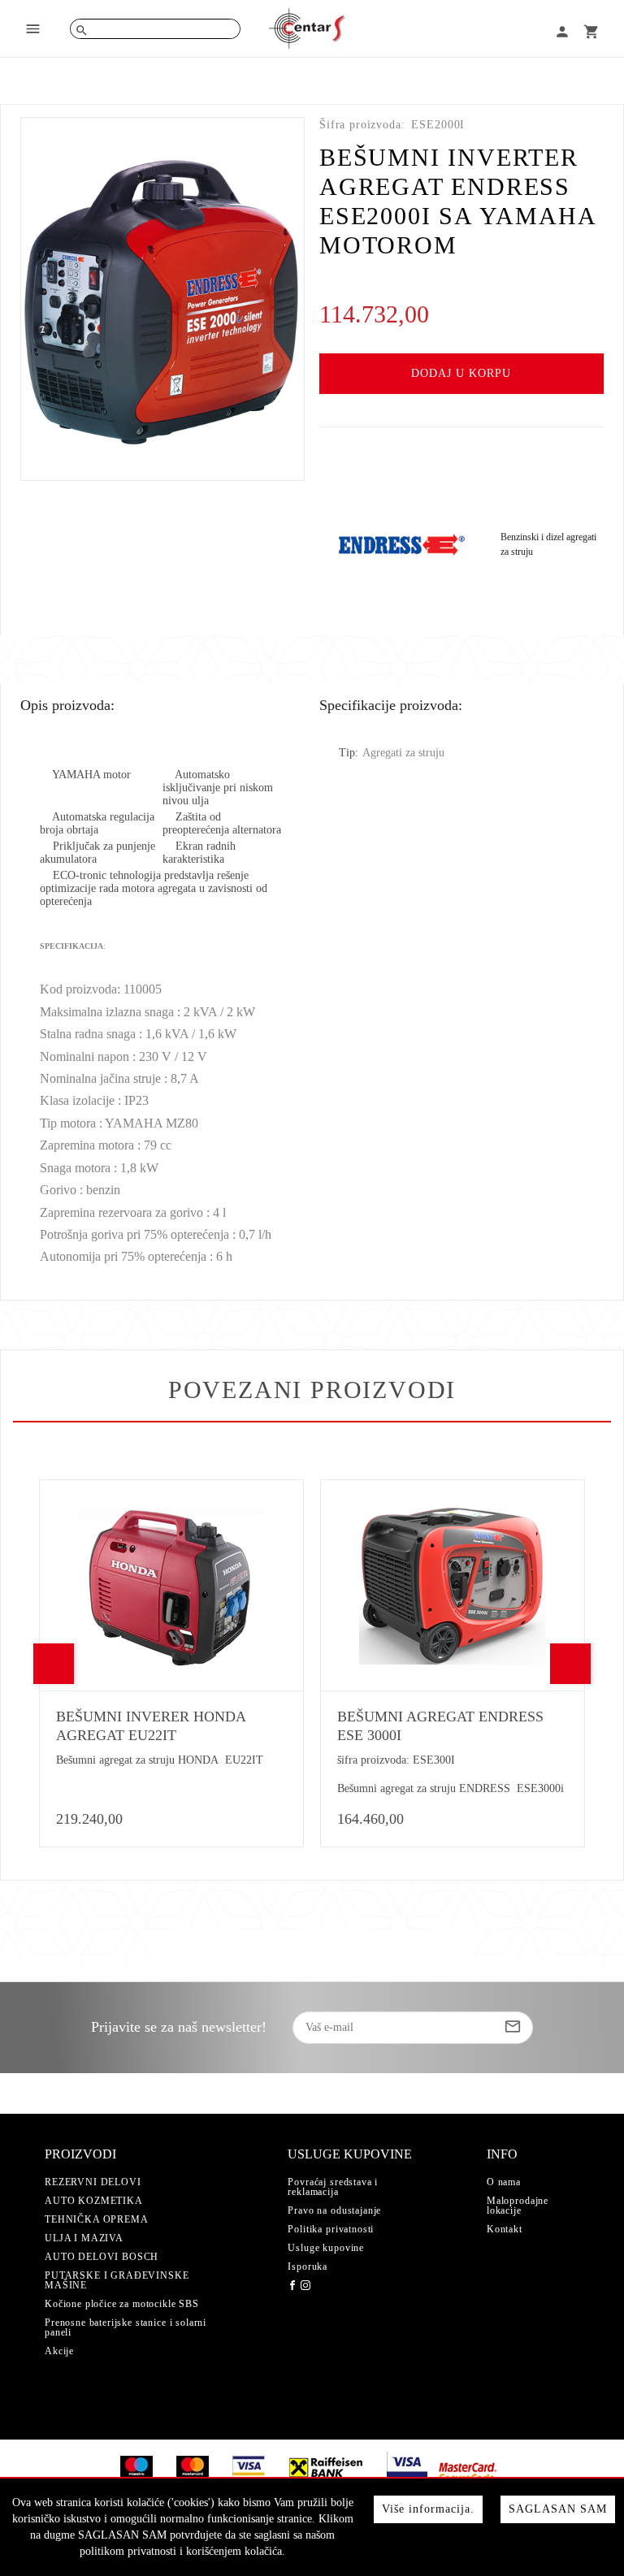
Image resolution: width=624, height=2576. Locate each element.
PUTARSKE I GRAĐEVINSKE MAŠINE (117, 2280)
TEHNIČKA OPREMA (97, 2219)
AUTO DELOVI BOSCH (102, 2257)
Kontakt (505, 2229)
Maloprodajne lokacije (518, 2206)
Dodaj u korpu (461, 373)
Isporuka (308, 2266)
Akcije (59, 2351)
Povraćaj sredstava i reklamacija (333, 2187)
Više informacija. (428, 2509)
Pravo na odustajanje (334, 2210)
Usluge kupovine (326, 2248)
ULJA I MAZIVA (84, 2238)
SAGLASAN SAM (558, 2509)
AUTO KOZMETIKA (94, 2201)
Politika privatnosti (331, 2229)
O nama (504, 2182)
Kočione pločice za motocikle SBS (122, 2304)
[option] (162, 299)
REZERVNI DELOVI (93, 2182)
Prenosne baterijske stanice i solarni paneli (126, 2327)
